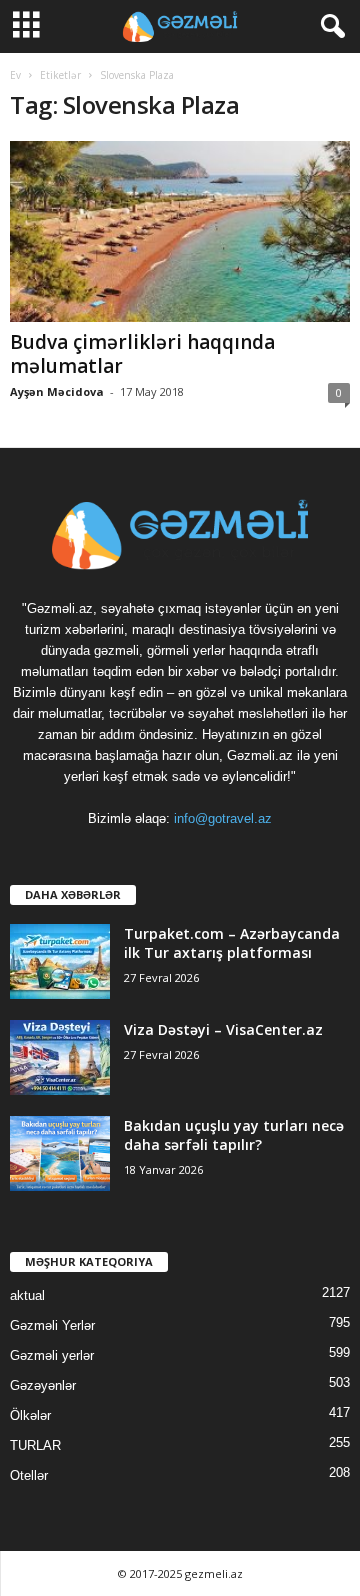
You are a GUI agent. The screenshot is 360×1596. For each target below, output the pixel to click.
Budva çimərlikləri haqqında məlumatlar (142, 354)
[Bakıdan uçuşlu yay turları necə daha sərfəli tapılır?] (60, 1153)
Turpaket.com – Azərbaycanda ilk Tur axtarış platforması (232, 943)
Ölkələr (30, 1415)
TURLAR (35, 1445)
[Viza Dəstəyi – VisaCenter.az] (60, 1057)
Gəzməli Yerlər (52, 1325)
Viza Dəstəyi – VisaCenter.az (223, 1029)
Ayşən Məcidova (57, 391)
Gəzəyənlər (43, 1385)
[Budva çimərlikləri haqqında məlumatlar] (180, 231)
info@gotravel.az (223, 818)
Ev (15, 75)
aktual (27, 1295)
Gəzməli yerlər (52, 1355)
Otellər (29, 1475)
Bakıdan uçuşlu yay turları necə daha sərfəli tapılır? (234, 1135)
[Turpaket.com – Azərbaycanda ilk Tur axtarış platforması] (60, 961)
